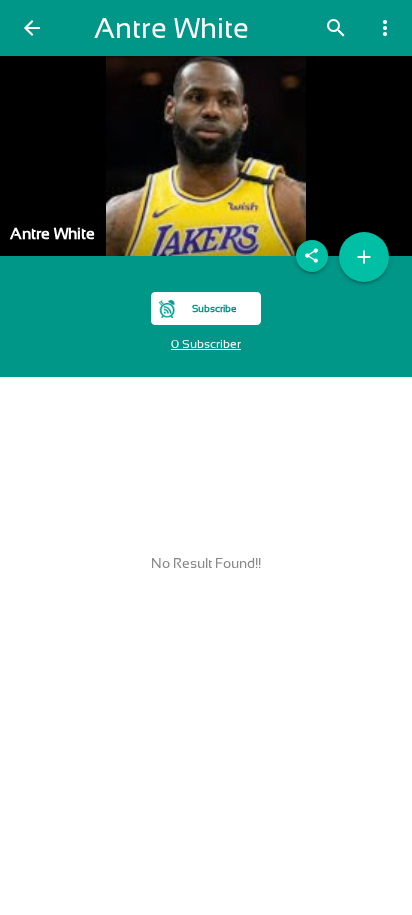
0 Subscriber (206, 344)
